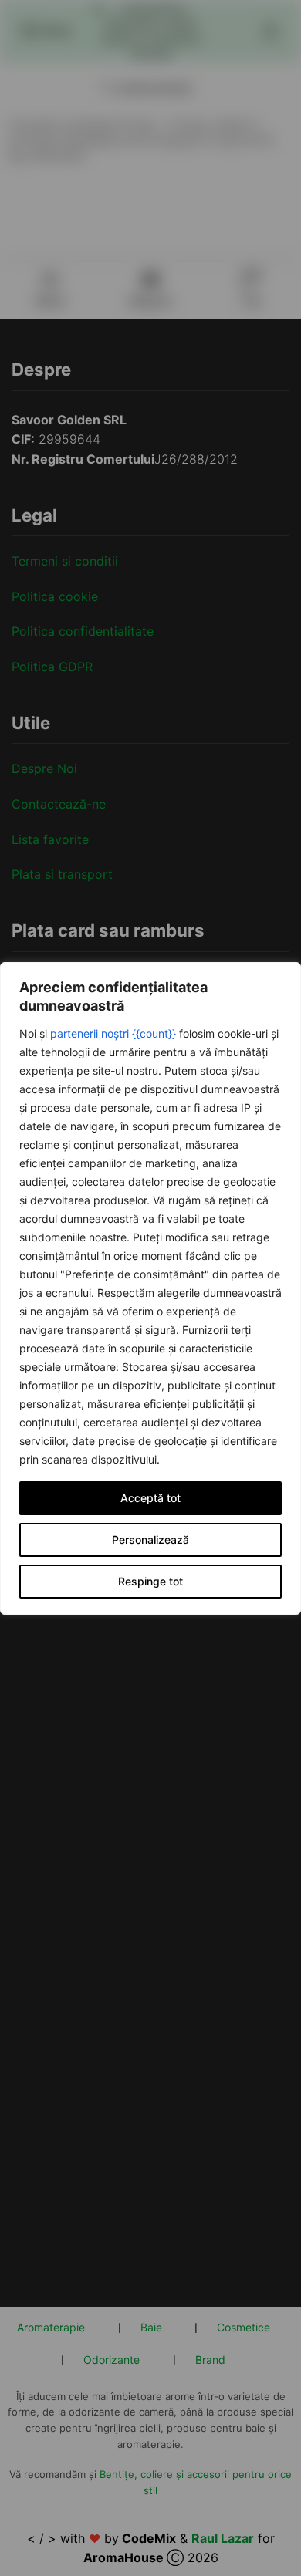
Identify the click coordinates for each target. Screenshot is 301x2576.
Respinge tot (150, 1581)
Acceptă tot (150, 1498)
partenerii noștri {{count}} (113, 1033)
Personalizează (150, 1540)
